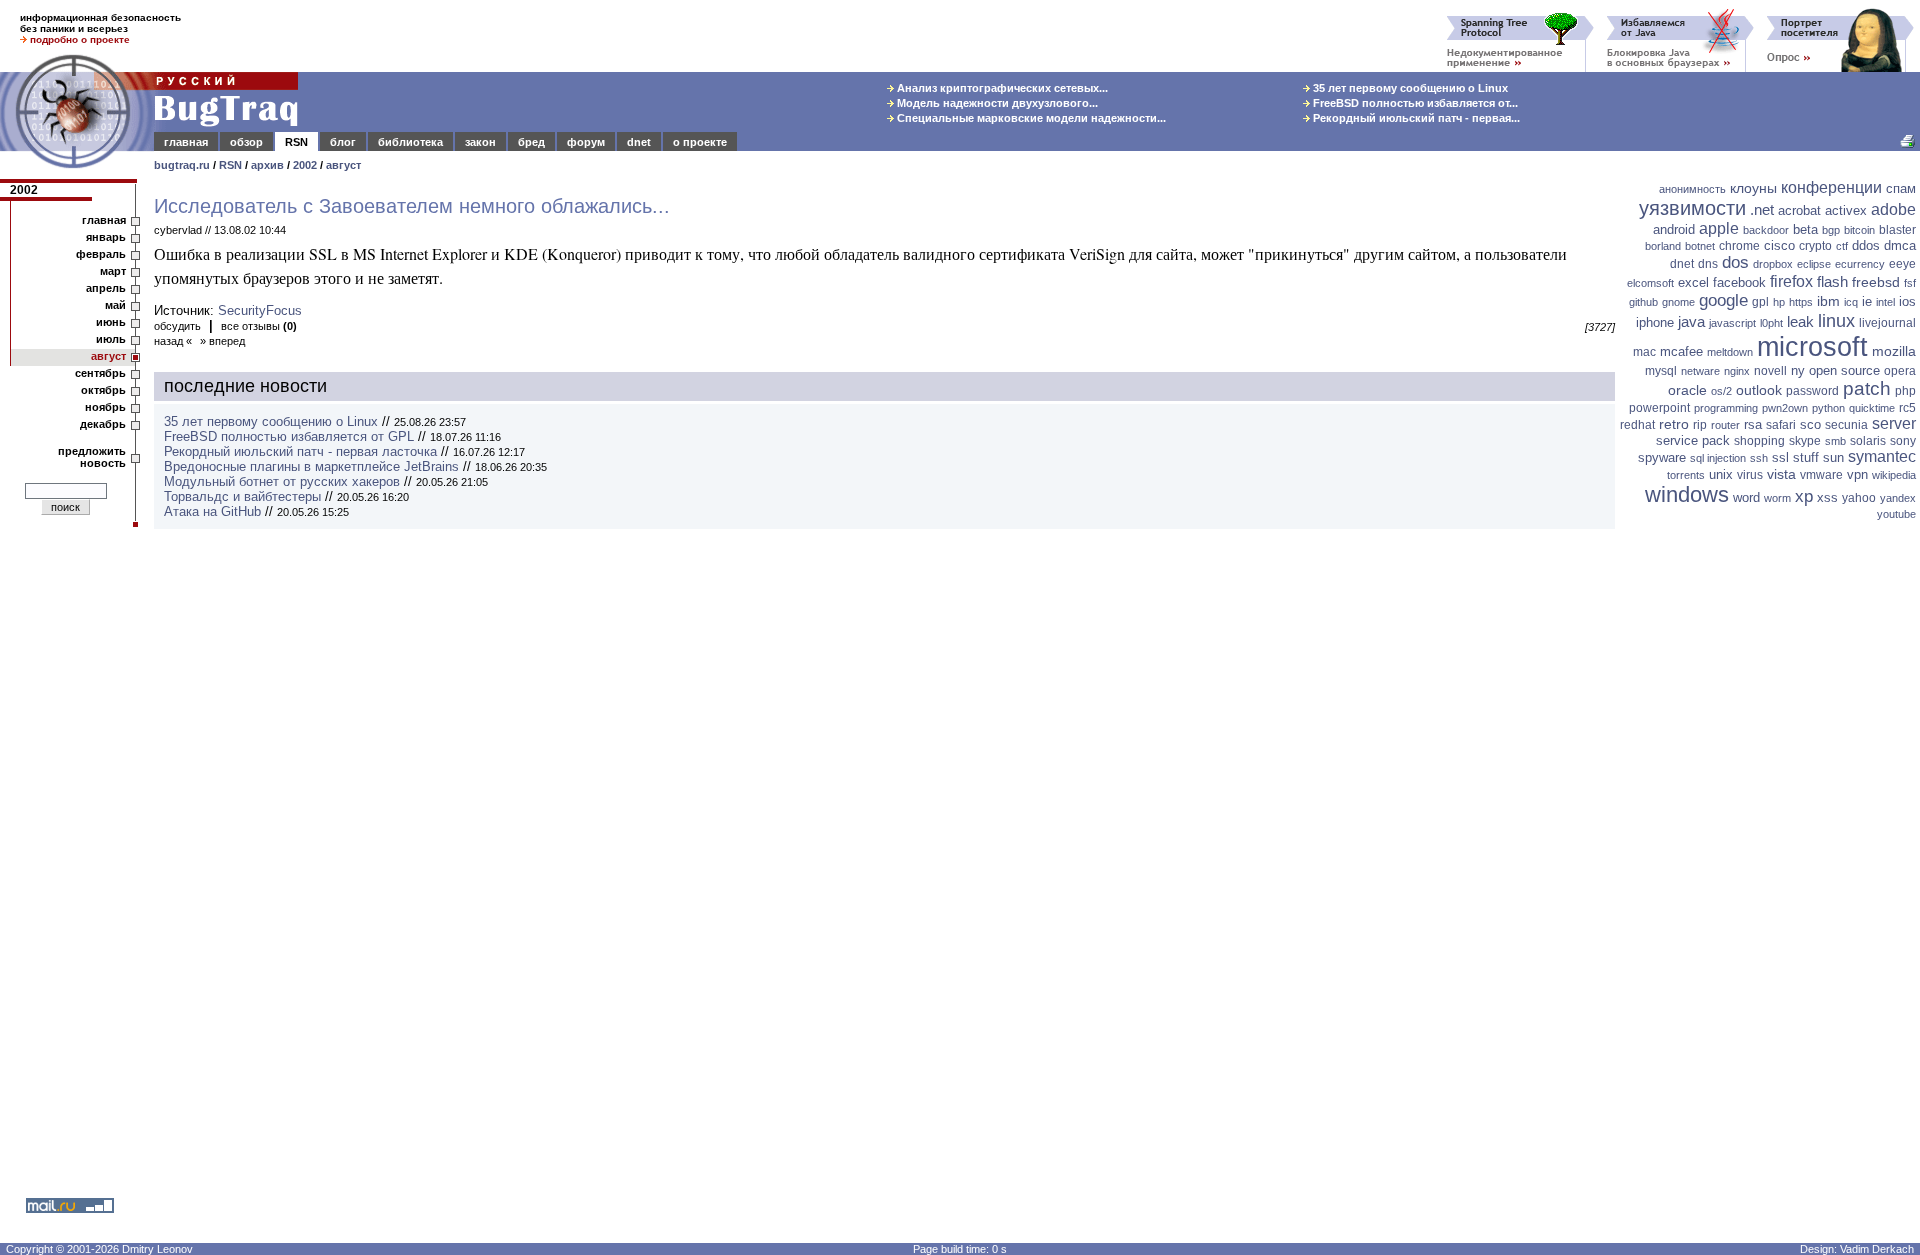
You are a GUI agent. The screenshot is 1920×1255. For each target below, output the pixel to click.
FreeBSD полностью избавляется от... (1414, 103)
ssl (1780, 457)
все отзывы (259, 326)
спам (1901, 188)
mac (1644, 352)
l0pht (1771, 323)
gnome (1678, 302)
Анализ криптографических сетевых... (1001, 88)
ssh (1759, 458)
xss (1827, 497)
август (343, 165)
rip (1700, 425)
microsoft (1812, 347)
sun (1833, 457)
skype (1805, 441)
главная (186, 142)
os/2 (1721, 391)
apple (1719, 228)
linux (1836, 321)
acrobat (1799, 210)
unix (1721, 474)
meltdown (1730, 352)
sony (1903, 441)
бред (531, 142)
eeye (1902, 264)
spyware (1662, 457)
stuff (1806, 457)
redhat (1637, 425)
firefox (1791, 281)
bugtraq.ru (182, 165)
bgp (1831, 230)
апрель (106, 288)
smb (1835, 441)
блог (343, 142)
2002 (305, 165)
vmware (1821, 475)
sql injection (1718, 458)
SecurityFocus (260, 310)
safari (1781, 425)
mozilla (1894, 351)
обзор (246, 142)
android (1674, 229)
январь (106, 237)
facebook (1739, 282)
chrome (1739, 246)
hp (1779, 302)
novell (1770, 371)
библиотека (410, 142)
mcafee (1681, 351)
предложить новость (92, 457)
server (1894, 423)
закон (480, 142)
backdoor (1766, 230)
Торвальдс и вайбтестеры (242, 496)
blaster (1897, 230)
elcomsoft (1650, 283)
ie (1867, 301)
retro (1674, 424)
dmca (1900, 245)
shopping (1759, 441)
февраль (101, 254)
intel (1885, 302)
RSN (296, 142)
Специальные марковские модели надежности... (1030, 118)
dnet (639, 142)
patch (1867, 388)
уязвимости (1692, 208)
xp (1804, 496)
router (1725, 425)
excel (1693, 282)
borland (1663, 246)
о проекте (700, 142)
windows (1687, 494)
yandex (1898, 498)
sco (1810, 424)
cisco (1779, 245)
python (1828, 408)
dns (1708, 264)
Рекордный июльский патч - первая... (1415, 118)
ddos (1866, 245)
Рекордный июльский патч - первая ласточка (300, 451)
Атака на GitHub (212, 511)
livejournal (1887, 323)
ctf (1842, 246)
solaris (1868, 441)
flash (1832, 281)
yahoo (1859, 498)
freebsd (1876, 282)
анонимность (1692, 189)
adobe (1893, 209)
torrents (1686, 475)
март (113, 271)
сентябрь (100, 373)
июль (111, 339)
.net (1762, 209)
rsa (1753, 424)
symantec (1882, 456)
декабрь (103, 424)
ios (1907, 301)
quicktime (1872, 408)
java (1691, 321)
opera (1900, 371)
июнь (111, 322)
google (1723, 300)
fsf (1910, 283)
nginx (1737, 371)
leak (1800, 321)
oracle (1687, 390)
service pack (1693, 440)
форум (586, 142)
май (115, 305)
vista (1781, 474)
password (1812, 391)
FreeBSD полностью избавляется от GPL (289, 436)
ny (1798, 370)
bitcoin (1859, 230)
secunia (1846, 425)
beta (1805, 229)
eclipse (1814, 264)
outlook (1759, 390)
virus (1750, 475)
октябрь (103, 390)
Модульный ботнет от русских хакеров (282, 481)
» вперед (222, 341)
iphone (1655, 322)
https (1801, 302)
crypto (1815, 246)
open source (1844, 370)
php (1905, 391)
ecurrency (1860, 264)
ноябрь (105, 407)
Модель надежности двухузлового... (996, 103)
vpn (1857, 474)
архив (267, 165)
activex (1846, 210)
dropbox (1773, 264)
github (1643, 302)
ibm (1828, 301)
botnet (1700, 246)
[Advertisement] (1770, 835)
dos (1735, 262)
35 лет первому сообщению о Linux (1409, 88)
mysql (1661, 371)
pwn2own (1785, 408)
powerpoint (1659, 408)
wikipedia (1894, 475)
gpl (1760, 302)
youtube (1896, 514)
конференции (1831, 187)
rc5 (1907, 408)
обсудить (177, 326)
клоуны (1753, 188)
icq (1851, 302)
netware (1700, 371)
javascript (1732, 323)
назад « (173, 341)
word (1746, 497)
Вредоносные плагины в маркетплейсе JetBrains (311, 466)
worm (1777, 498)
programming (1726, 408)
